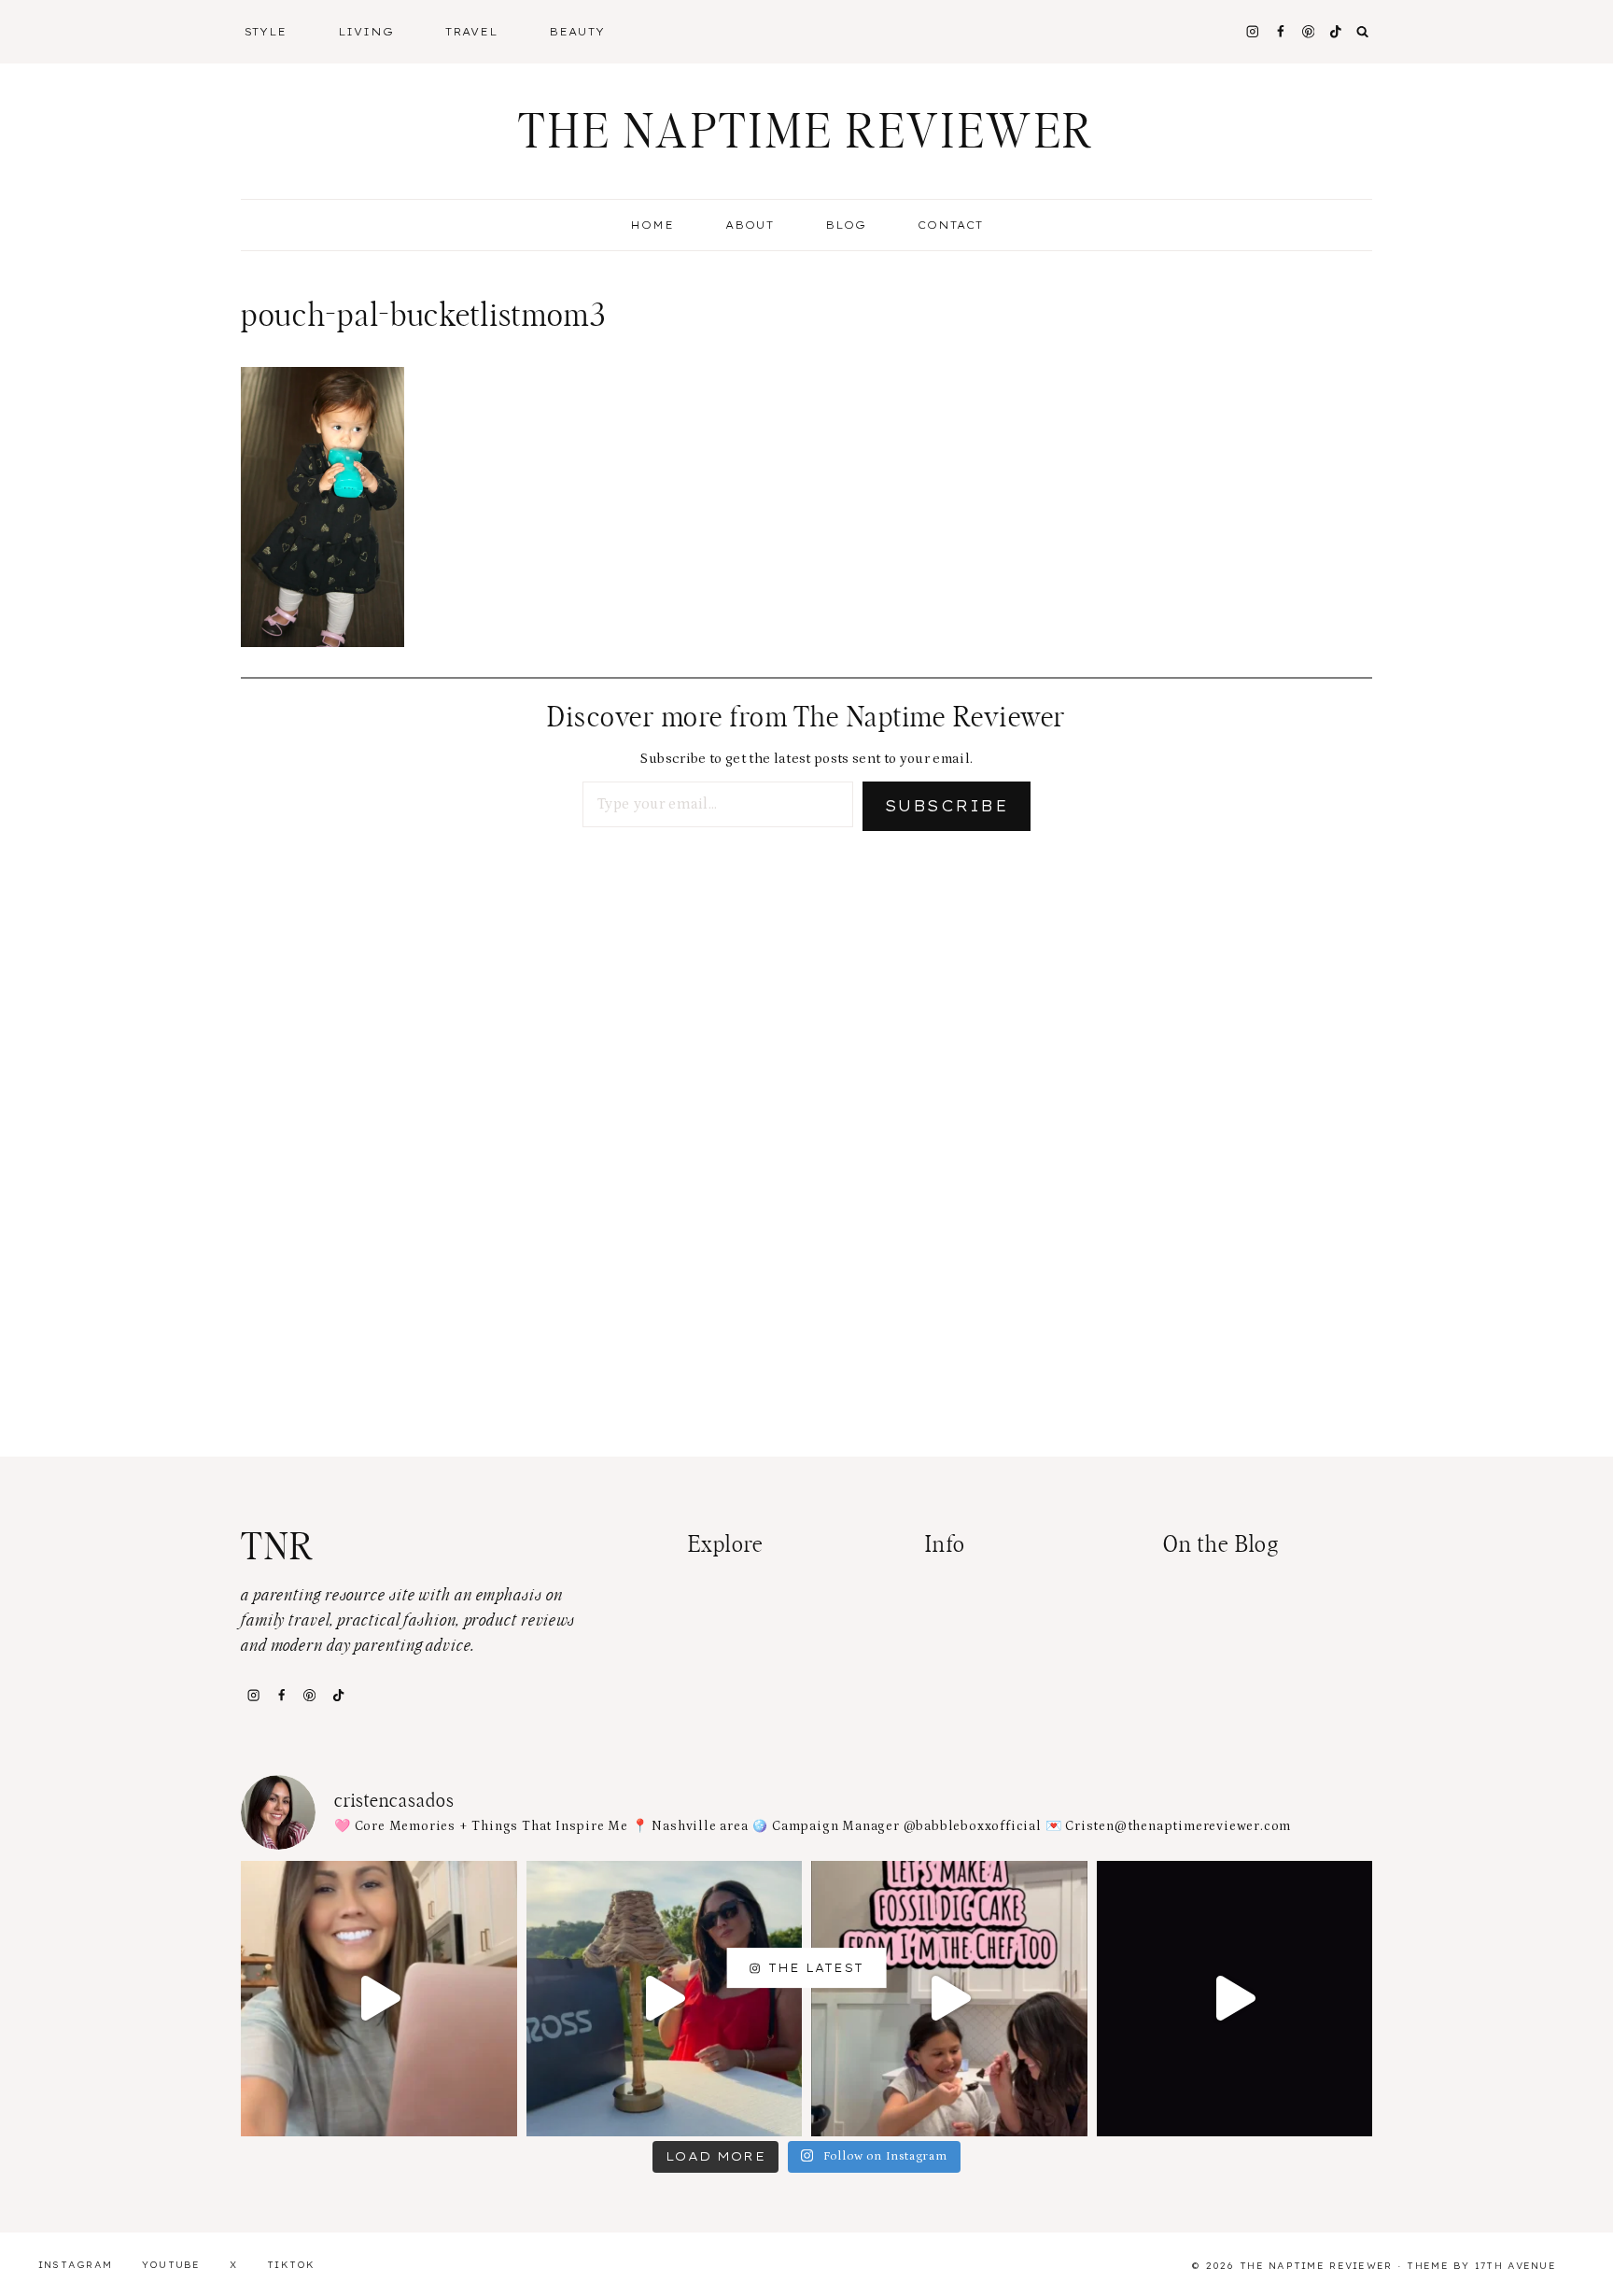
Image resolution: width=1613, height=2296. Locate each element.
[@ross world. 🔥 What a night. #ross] (665, 1999)
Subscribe (947, 806)
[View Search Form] (1363, 32)
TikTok (291, 2265)
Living (366, 32)
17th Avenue (1515, 2266)
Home (652, 225)
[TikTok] (338, 1695)
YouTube (171, 2265)
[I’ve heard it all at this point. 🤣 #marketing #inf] (379, 1999)
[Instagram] (1252, 31)
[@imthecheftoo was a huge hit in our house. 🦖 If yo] (949, 1999)
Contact (950, 225)
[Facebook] (1280, 31)
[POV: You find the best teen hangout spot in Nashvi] (1235, 1999)
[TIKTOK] (1336, 31)
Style (266, 32)
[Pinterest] (1308, 31)
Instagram (76, 2265)
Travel (471, 32)
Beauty (577, 32)
